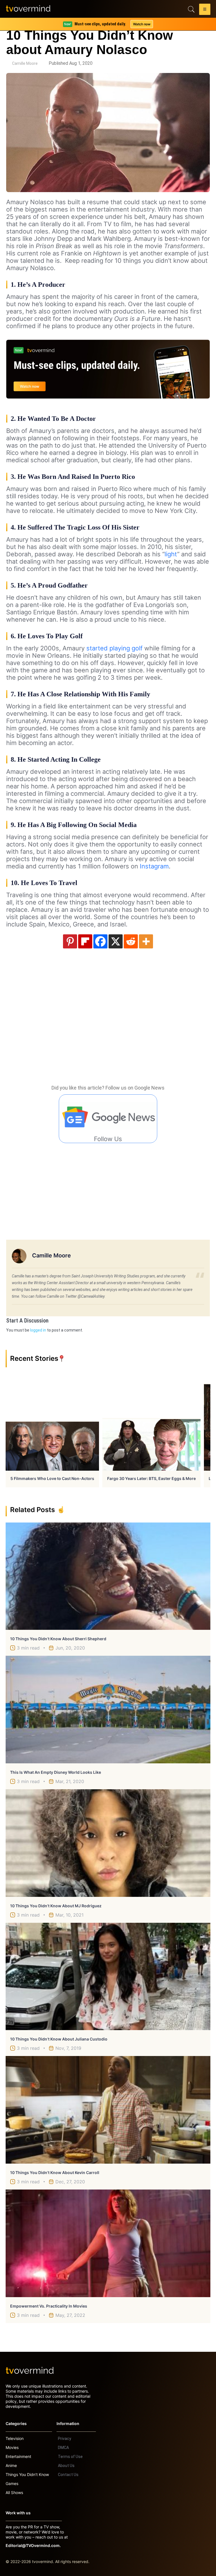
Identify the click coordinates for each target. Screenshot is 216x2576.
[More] (146, 941)
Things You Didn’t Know (27, 2474)
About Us (66, 2466)
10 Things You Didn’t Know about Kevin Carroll (55, 2172)
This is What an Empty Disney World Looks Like (56, 1772)
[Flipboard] (85, 941)
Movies (12, 2447)
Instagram (154, 866)
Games (12, 2483)
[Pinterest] (70, 941)
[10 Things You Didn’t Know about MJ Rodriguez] (108, 1843)
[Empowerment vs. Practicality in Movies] (108, 2243)
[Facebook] (100, 941)
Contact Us (68, 2475)
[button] (205, 10)
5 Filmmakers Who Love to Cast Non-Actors (52, 1478)
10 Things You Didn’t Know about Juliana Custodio (59, 2039)
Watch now (142, 24)
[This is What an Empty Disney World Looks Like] (108, 1710)
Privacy (65, 2439)
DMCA (63, 2448)
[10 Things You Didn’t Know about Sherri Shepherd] (108, 1576)
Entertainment (18, 2456)
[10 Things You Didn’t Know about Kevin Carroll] (108, 2110)
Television (15, 2438)
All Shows (14, 2492)
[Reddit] (131, 941)
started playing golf (114, 648)
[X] (116, 941)
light (171, 554)
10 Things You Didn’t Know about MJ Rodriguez (56, 1906)
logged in (38, 1330)
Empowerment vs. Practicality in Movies (49, 2306)
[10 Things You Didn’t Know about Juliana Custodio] (108, 1977)
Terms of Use (70, 2457)
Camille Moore (25, 63)
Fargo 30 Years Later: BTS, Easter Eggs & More (151, 1478)
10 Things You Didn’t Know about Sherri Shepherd (58, 1639)
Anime (11, 2465)
